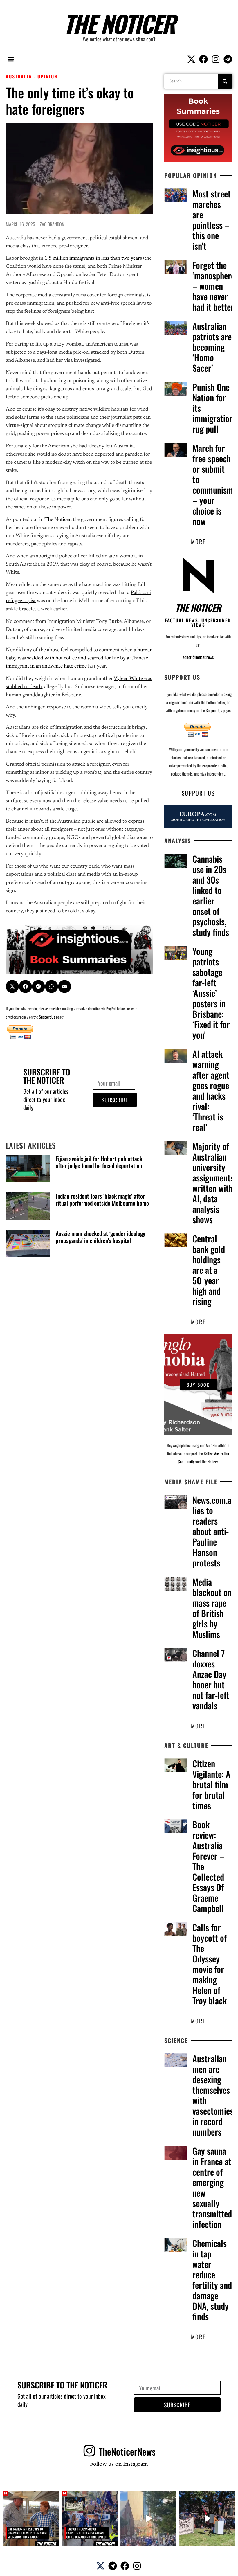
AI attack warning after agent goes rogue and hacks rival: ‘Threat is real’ (211, 1090)
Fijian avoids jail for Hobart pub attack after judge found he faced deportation (99, 1162)
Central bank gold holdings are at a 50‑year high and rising (209, 1270)
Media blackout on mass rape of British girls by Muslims (212, 1608)
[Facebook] (203, 59)
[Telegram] (228, 59)
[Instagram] (216, 59)
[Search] (225, 81)
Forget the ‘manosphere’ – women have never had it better (214, 286)
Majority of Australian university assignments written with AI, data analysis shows (213, 1183)
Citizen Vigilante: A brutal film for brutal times (211, 1784)
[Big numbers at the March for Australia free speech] (148, 2519)
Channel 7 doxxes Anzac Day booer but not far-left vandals (211, 1679)
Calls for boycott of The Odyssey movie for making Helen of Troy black (210, 1964)
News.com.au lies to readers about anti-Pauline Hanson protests (214, 1531)
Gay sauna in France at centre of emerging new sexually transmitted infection (212, 2187)
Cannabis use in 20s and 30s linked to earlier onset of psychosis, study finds (211, 895)
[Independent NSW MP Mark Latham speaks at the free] (207, 2519)
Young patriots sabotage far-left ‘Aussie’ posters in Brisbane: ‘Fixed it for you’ (211, 993)
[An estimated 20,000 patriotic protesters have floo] (90, 2519)
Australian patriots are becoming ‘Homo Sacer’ (212, 347)
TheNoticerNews (127, 2451)
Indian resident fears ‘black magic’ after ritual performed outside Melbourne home (102, 1199)
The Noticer (119, 23)
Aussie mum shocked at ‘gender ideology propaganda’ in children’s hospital (100, 1237)
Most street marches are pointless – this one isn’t (212, 220)
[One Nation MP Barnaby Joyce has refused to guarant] (31, 2519)
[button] (11, 59)
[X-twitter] (191, 59)
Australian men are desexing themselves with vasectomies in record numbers (213, 2095)
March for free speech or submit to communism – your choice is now (213, 484)
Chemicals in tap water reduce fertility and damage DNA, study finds (212, 2280)
